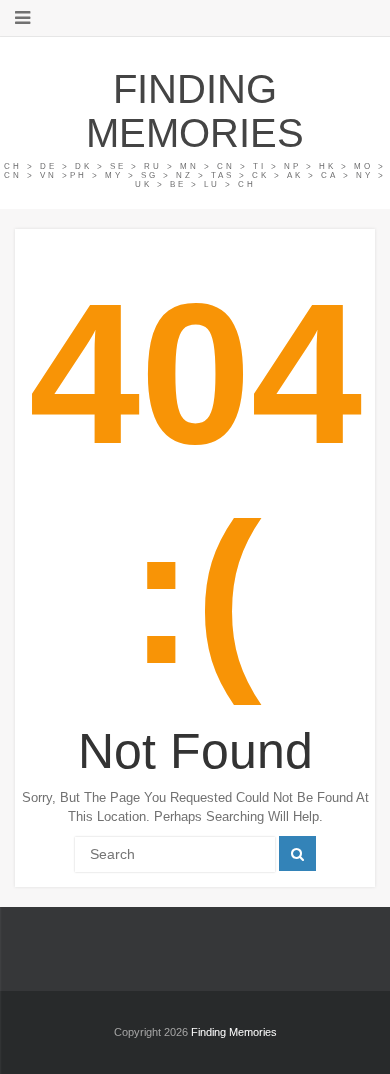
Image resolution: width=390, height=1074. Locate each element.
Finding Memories (195, 111)
